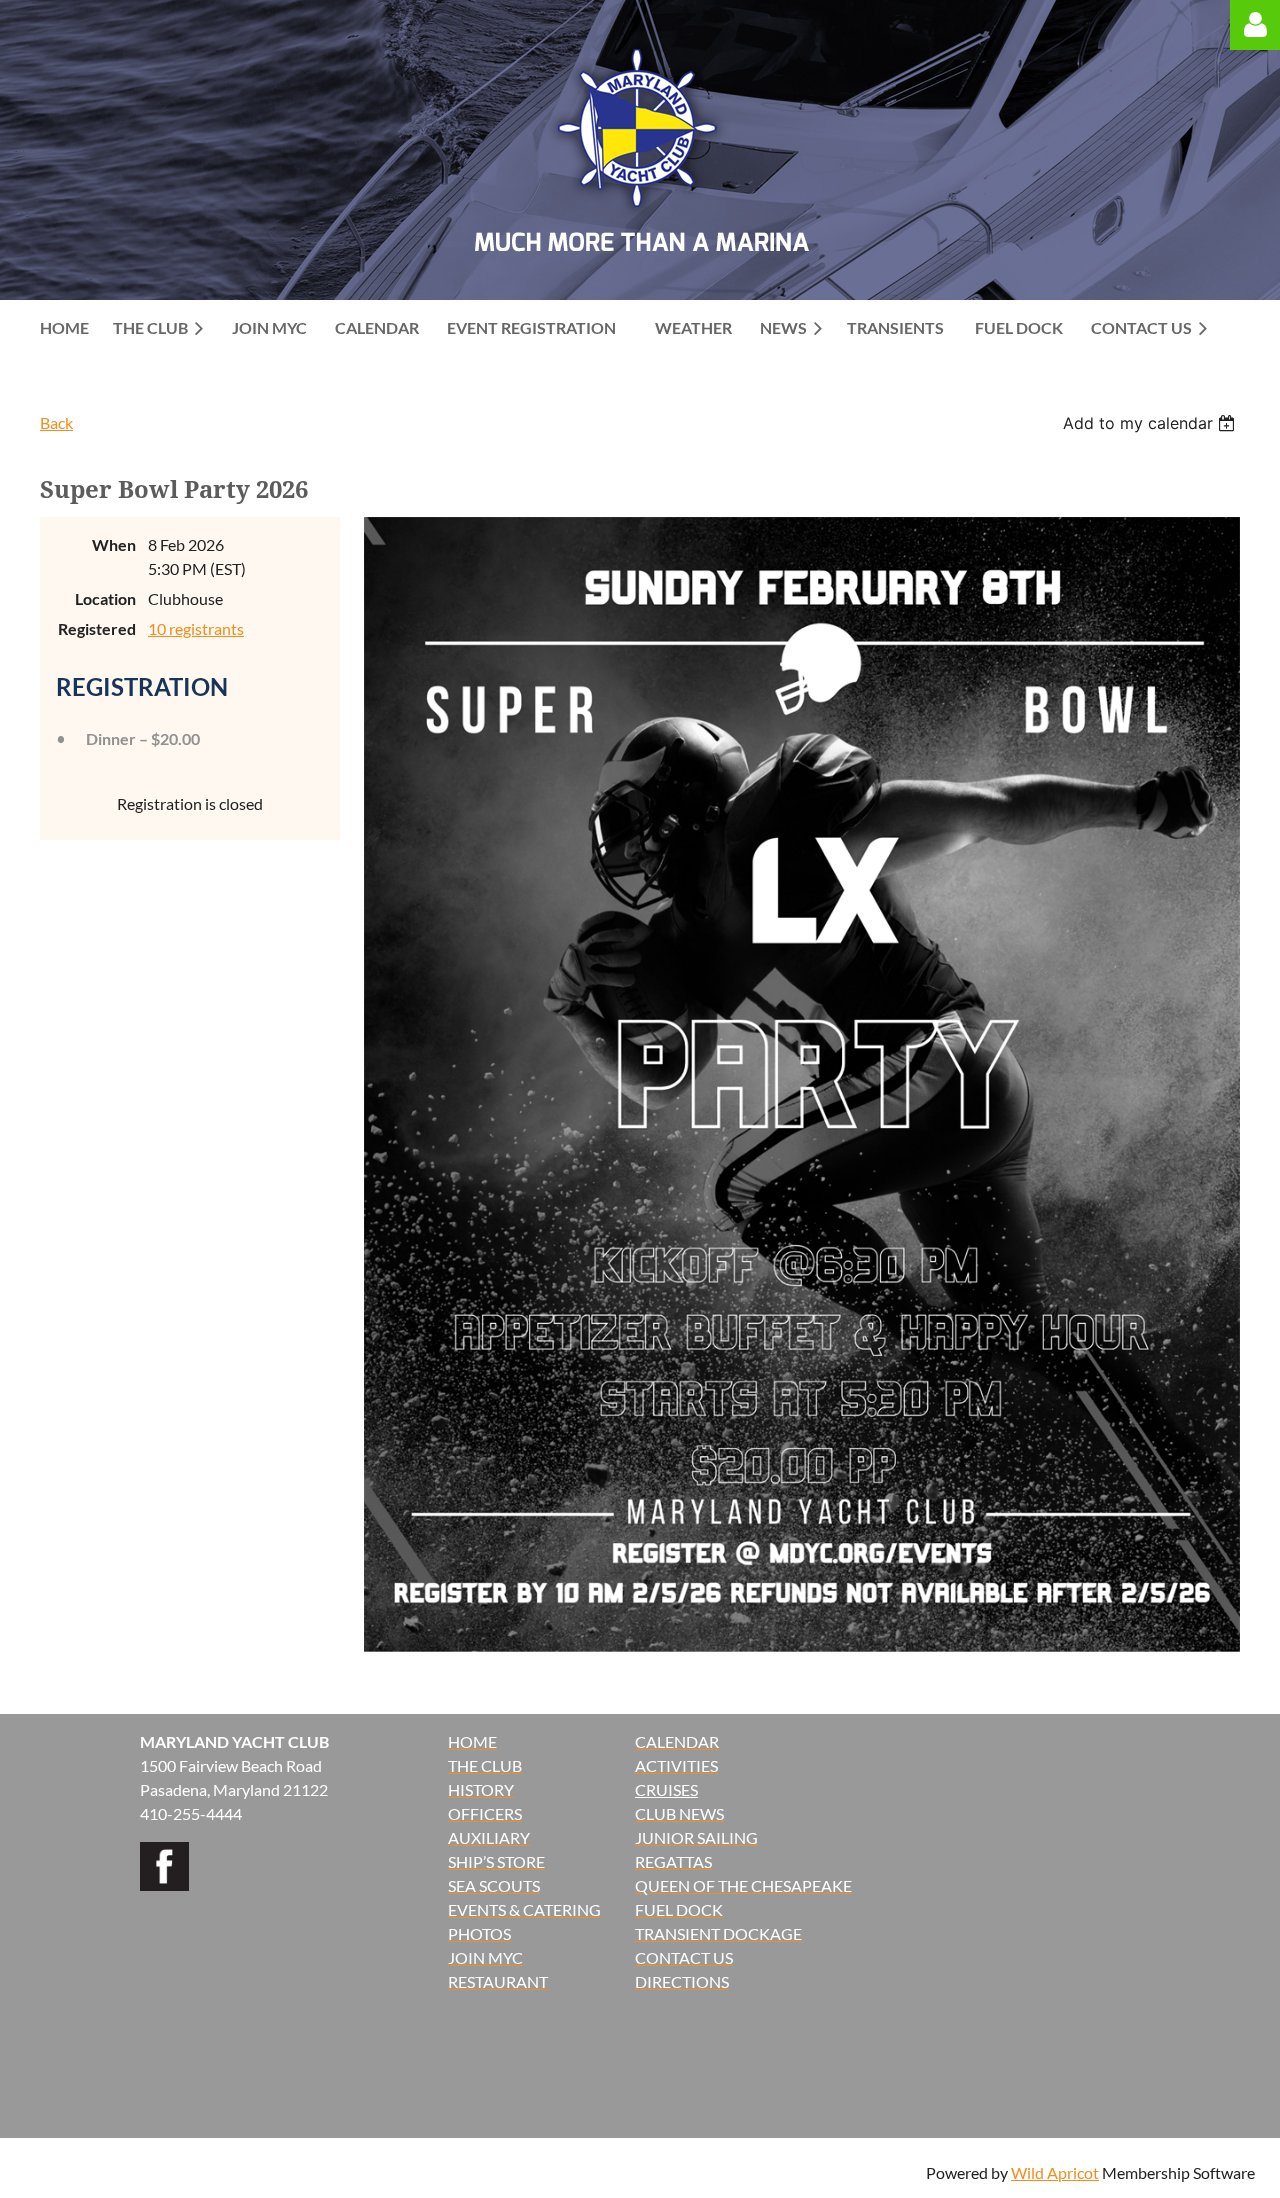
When (114, 544)
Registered (97, 628)
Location (105, 598)
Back (56, 422)
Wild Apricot (1055, 2172)
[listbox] (1151, 423)
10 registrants (196, 628)
